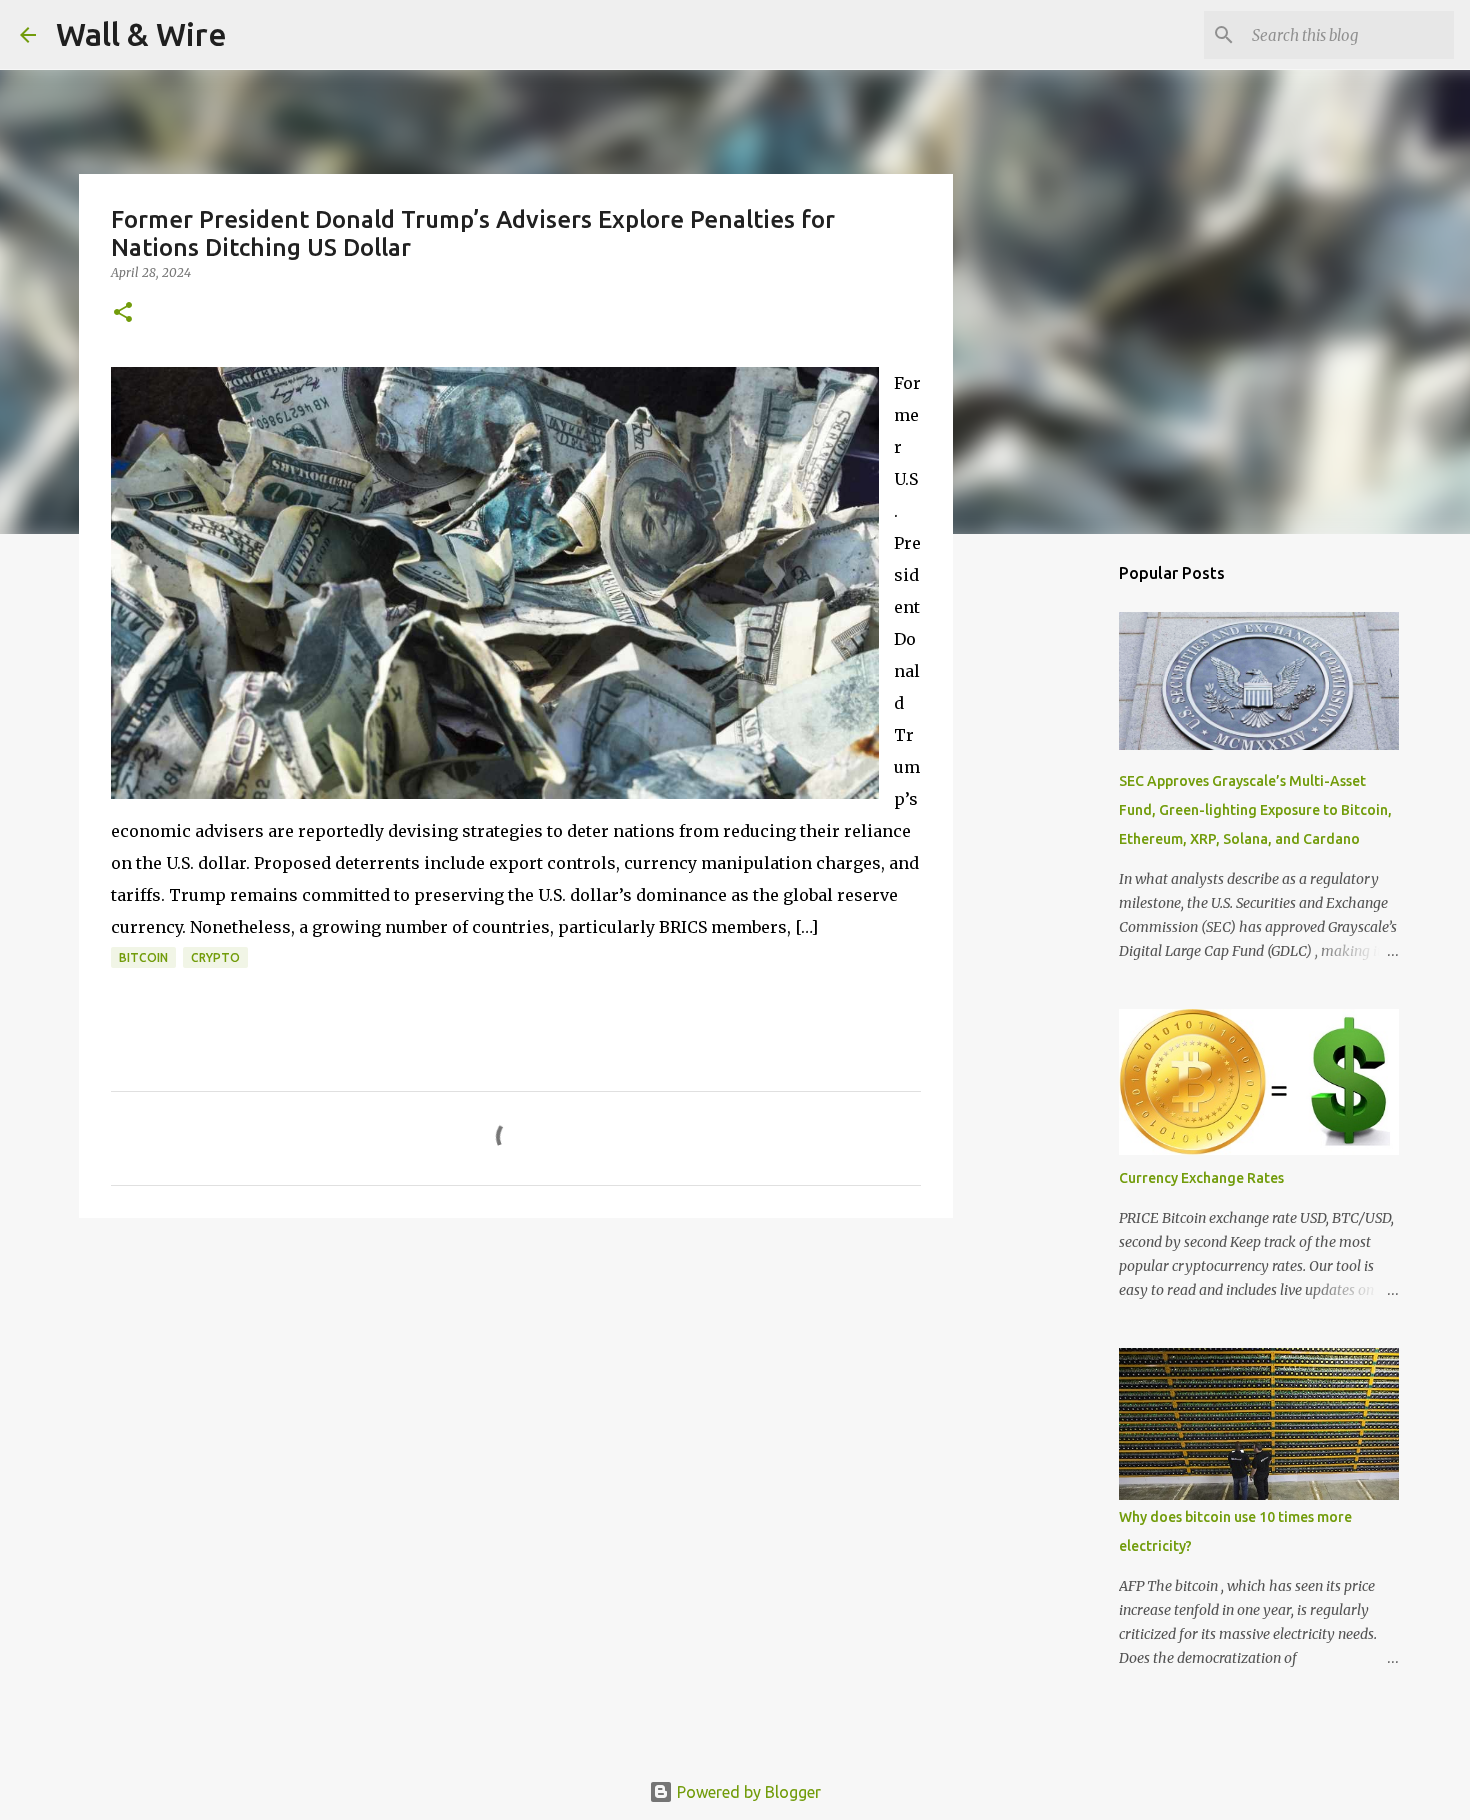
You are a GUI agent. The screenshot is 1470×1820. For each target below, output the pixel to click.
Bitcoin (143, 957)
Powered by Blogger (747, 1792)
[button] (123, 313)
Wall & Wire (141, 34)
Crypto (215, 957)
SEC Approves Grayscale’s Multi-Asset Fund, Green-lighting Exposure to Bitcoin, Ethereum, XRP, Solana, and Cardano (1255, 810)
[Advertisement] (1055, 864)
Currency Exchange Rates (1201, 1178)
